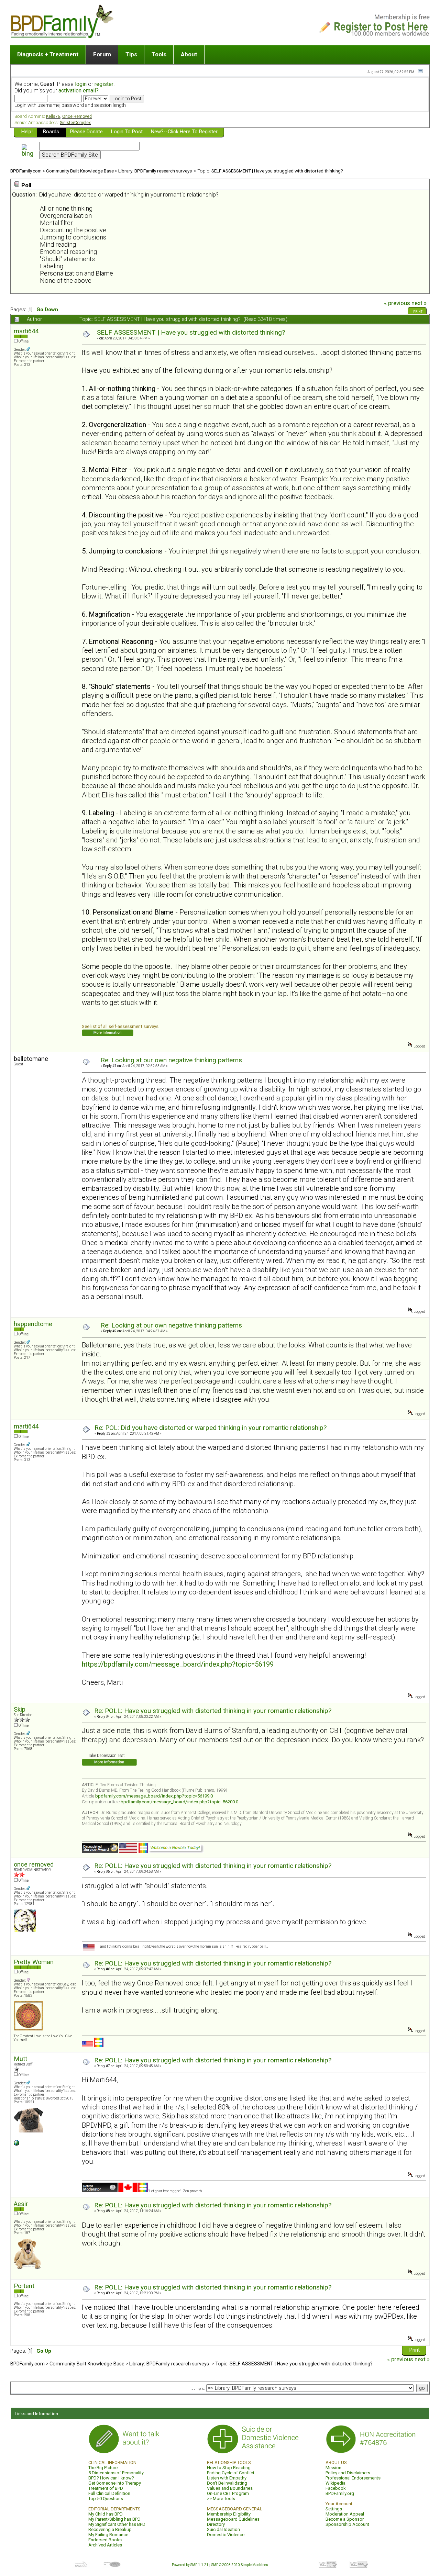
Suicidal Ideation (223, 2529)
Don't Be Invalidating (227, 2483)
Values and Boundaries (230, 2488)
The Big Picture (103, 2468)
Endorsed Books (105, 2540)
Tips (131, 54)
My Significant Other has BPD (117, 2524)
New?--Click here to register (184, 132)
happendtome (33, 1324)
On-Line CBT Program (228, 2493)
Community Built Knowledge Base (80, 171)
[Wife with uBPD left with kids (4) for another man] (16, 2144)
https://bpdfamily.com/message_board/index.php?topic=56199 (178, 1664)
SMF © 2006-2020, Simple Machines (240, 2565)
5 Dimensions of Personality (116, 2473)
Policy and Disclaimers (348, 2473)
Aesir (21, 2204)
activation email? (79, 91)
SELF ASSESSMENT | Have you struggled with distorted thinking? (277, 171)
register (104, 84)
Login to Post (127, 132)
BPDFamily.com (26, 171)
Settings (334, 2509)
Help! (27, 132)
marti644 (26, 331)
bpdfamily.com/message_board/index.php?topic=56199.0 (154, 1796)
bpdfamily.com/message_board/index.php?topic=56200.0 (179, 1802)
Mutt (20, 2059)
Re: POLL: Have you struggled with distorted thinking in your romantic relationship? (213, 1711)
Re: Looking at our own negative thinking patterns (171, 1060)
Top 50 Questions (106, 2499)
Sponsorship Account (347, 2524)
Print (418, 312)
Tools (159, 54)
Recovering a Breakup (110, 2529)
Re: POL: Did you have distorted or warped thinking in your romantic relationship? (211, 1428)
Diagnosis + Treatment (48, 54)
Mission (333, 2468)
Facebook (336, 2488)
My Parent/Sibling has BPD (114, 2519)
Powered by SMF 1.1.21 (190, 2565)
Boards (51, 132)
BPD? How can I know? (111, 2478)
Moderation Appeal (345, 2514)
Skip (20, 1709)
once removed (34, 1864)
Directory (216, 2524)
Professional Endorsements (353, 2478)
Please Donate (86, 132)
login (81, 84)
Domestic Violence (226, 2535)
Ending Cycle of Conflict (231, 2473)
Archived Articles (105, 2545)
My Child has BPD (106, 2514)
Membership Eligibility (229, 2514)
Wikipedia (335, 2483)
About (189, 54)
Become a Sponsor (345, 2519)
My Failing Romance (108, 2535)
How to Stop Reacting (229, 2468)
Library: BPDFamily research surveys (156, 171)
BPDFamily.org (340, 2493)
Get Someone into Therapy (115, 2483)
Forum (102, 54)
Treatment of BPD (106, 2488)
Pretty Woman (34, 1962)
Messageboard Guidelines (233, 2519)
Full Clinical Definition (109, 2493)
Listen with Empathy (227, 2478)
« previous (397, 303)
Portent (24, 2286)
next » (419, 303)
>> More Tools (221, 2499)
